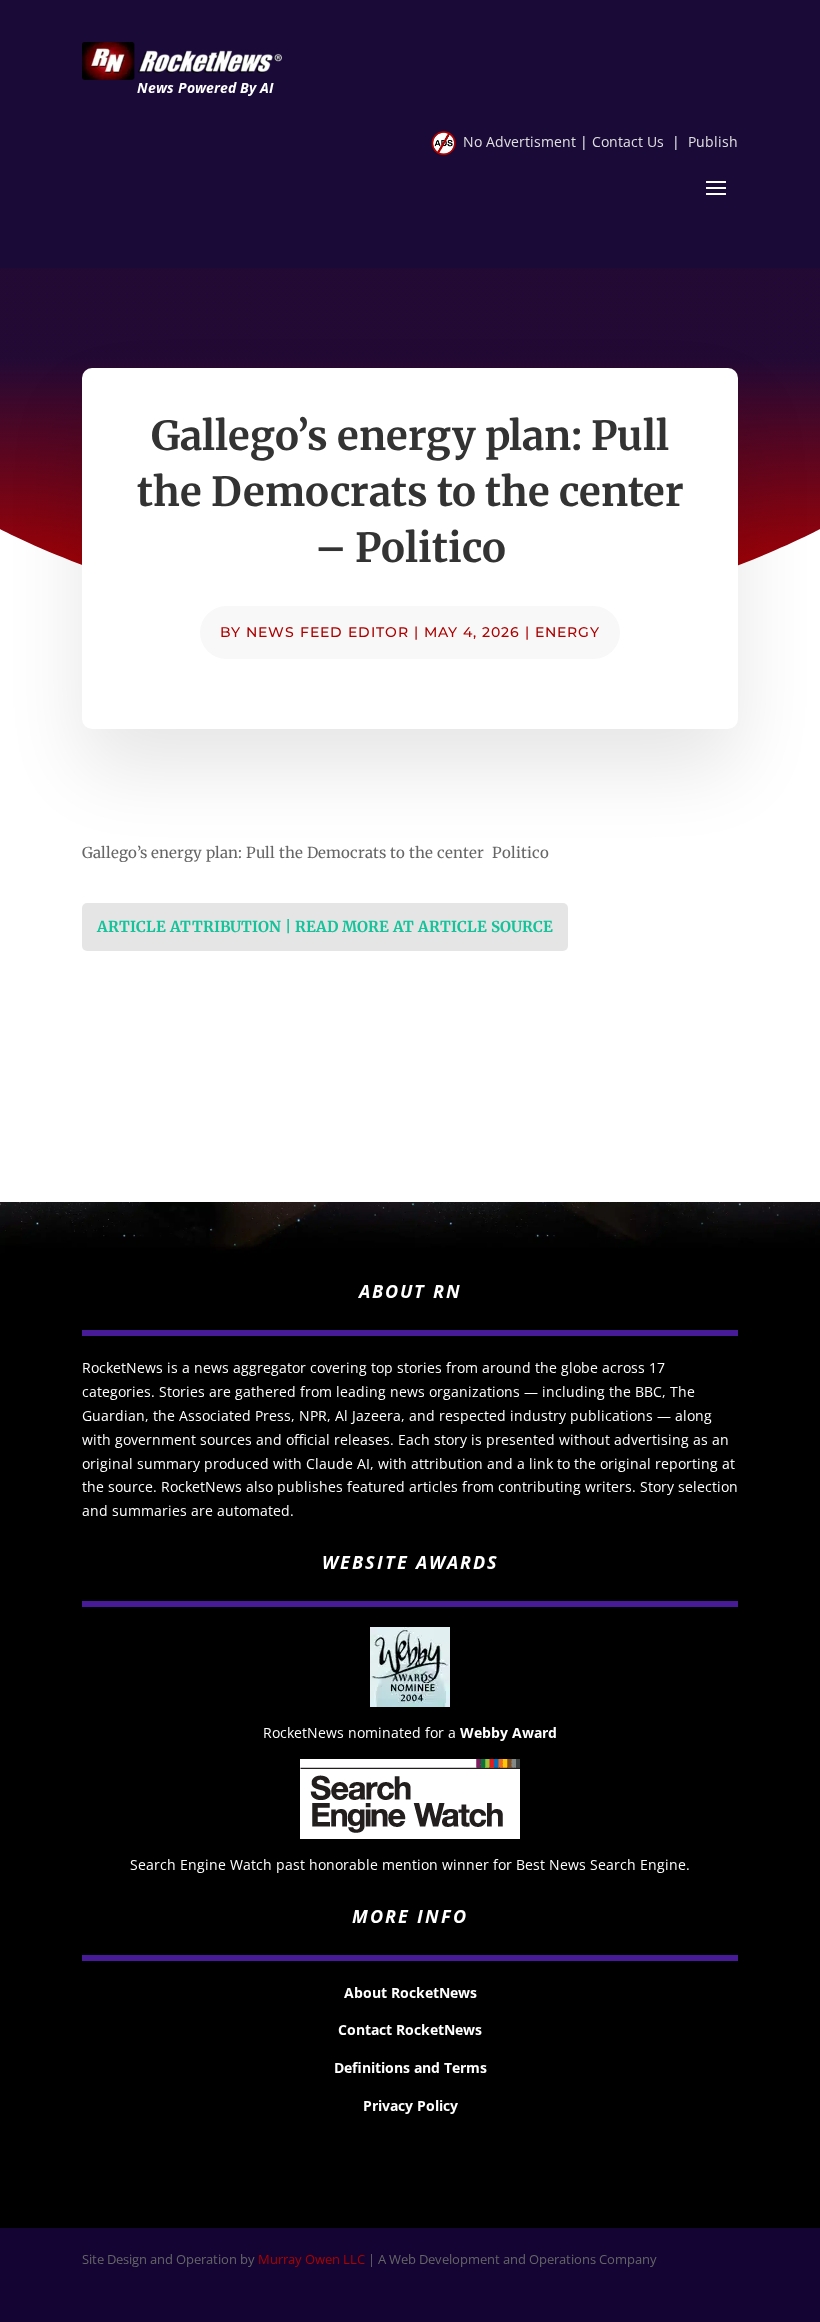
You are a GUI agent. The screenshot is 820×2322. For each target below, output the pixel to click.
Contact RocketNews (410, 2029)
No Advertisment (519, 141)
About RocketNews (410, 1992)
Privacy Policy (410, 2105)
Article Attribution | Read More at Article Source (325, 926)
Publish (713, 141)
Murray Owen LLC (311, 2259)
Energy (567, 632)
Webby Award (508, 1732)
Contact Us (628, 141)
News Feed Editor (327, 632)
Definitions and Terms (410, 2067)
